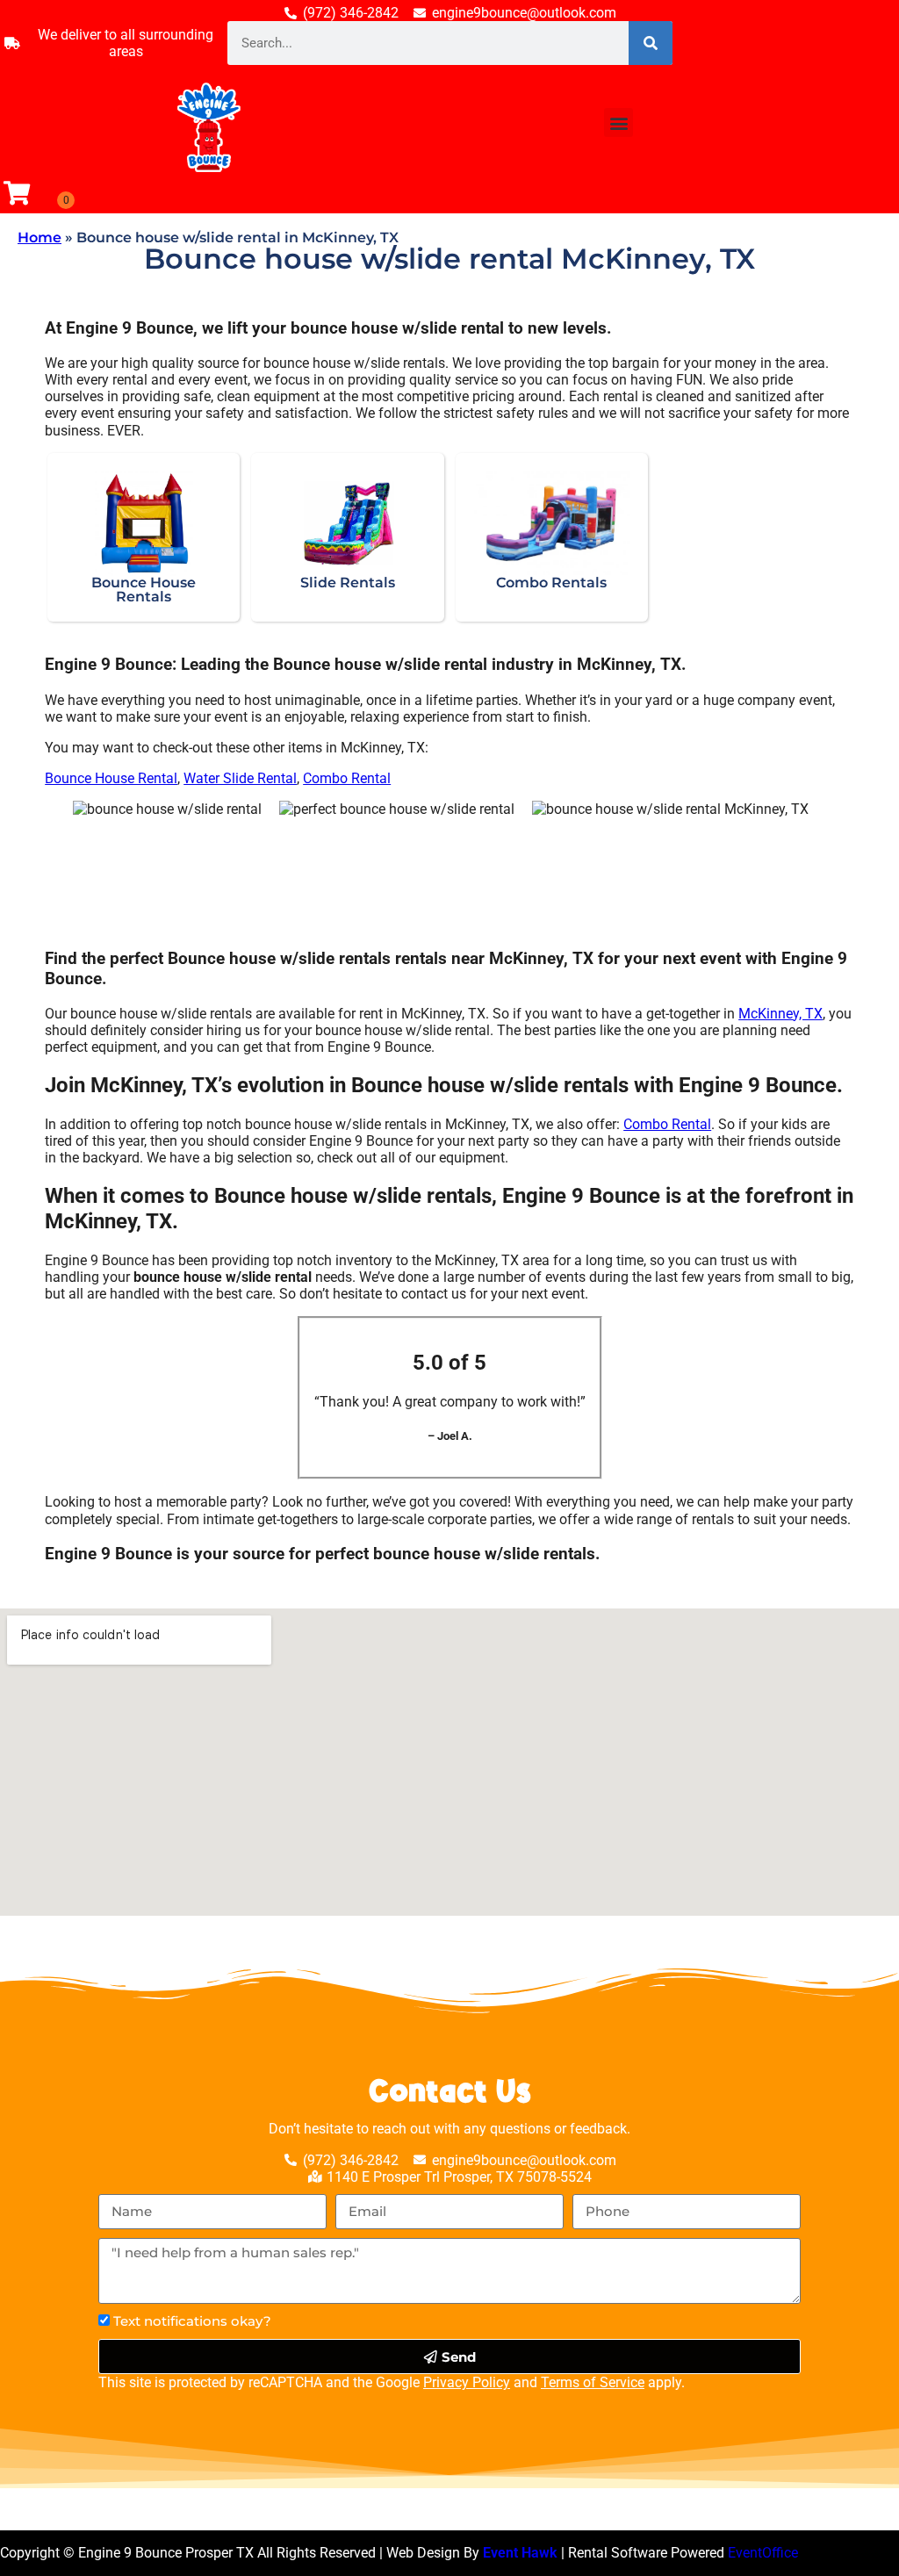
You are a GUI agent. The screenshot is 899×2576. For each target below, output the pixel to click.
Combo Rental (347, 778)
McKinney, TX (780, 1014)
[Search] (651, 43)
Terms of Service (593, 2382)
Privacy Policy (467, 2382)
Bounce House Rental (111, 778)
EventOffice (763, 2553)
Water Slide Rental (240, 778)
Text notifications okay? (192, 2321)
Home (40, 237)
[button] (619, 122)
